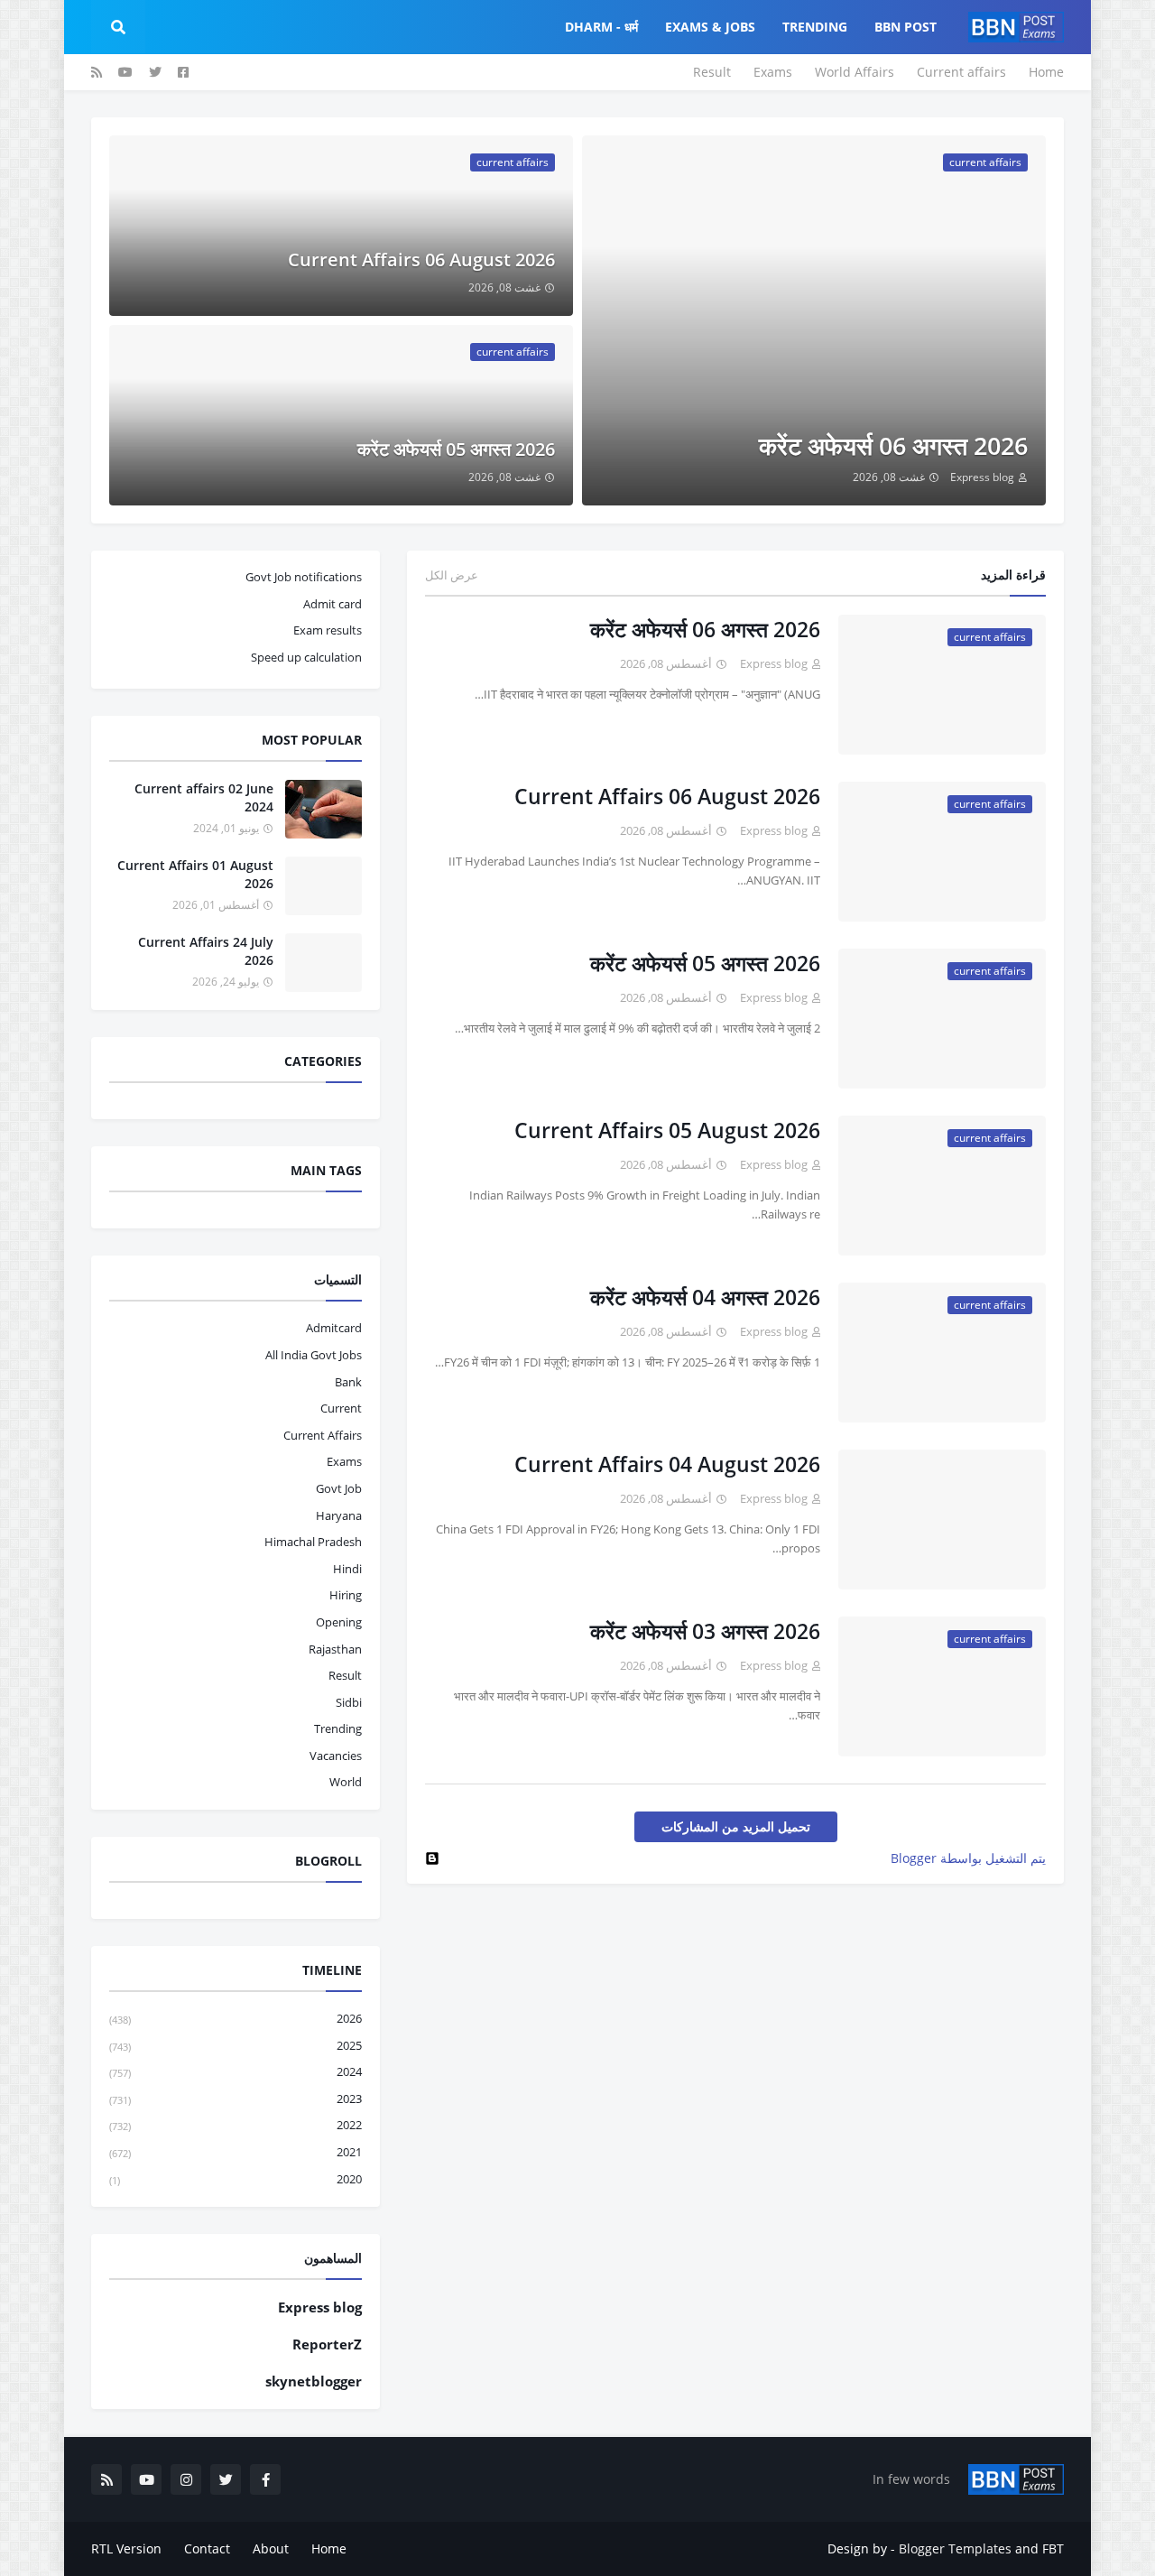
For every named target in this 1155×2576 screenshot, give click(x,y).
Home (1046, 72)
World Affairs (855, 72)
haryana (339, 1515)
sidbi (349, 1702)
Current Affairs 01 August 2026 (195, 874)
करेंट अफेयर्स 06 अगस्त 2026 (893, 445)
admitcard (334, 1328)
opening (339, 1622)
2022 (236, 2125)
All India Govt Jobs (314, 1355)
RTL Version (126, 2548)
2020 (236, 2179)
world (346, 1782)
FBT (1053, 2548)
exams (344, 1461)
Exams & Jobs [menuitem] (710, 27)
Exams (773, 72)
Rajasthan (335, 1649)
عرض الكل (452, 575)
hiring (346, 1595)
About (271, 2548)
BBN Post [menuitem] (906, 27)
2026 (236, 2018)
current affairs (323, 1435)
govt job (339, 1488)
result (345, 1675)
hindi (347, 1569)
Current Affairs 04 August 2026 (667, 1464)
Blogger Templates (955, 2548)
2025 (236, 2045)
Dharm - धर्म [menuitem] (601, 27)
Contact (207, 2548)
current (341, 1408)
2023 (236, 2099)
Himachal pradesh (313, 1542)
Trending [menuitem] (815, 27)
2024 (236, 2071)
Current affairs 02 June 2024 (204, 797)
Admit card (333, 604)
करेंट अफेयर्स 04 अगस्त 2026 (705, 1297)
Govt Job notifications (304, 577)
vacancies (336, 1756)
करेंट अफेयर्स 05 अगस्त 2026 (456, 449)
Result (712, 72)
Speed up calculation (306, 657)
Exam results (328, 630)
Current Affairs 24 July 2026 (206, 951)
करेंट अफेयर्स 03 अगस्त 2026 (705, 1631)
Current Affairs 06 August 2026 (421, 259)
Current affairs (961, 72)
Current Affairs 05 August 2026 (667, 1130)
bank (348, 1382)
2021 (236, 2152)
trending (338, 1728)
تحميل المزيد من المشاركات (736, 1826)
